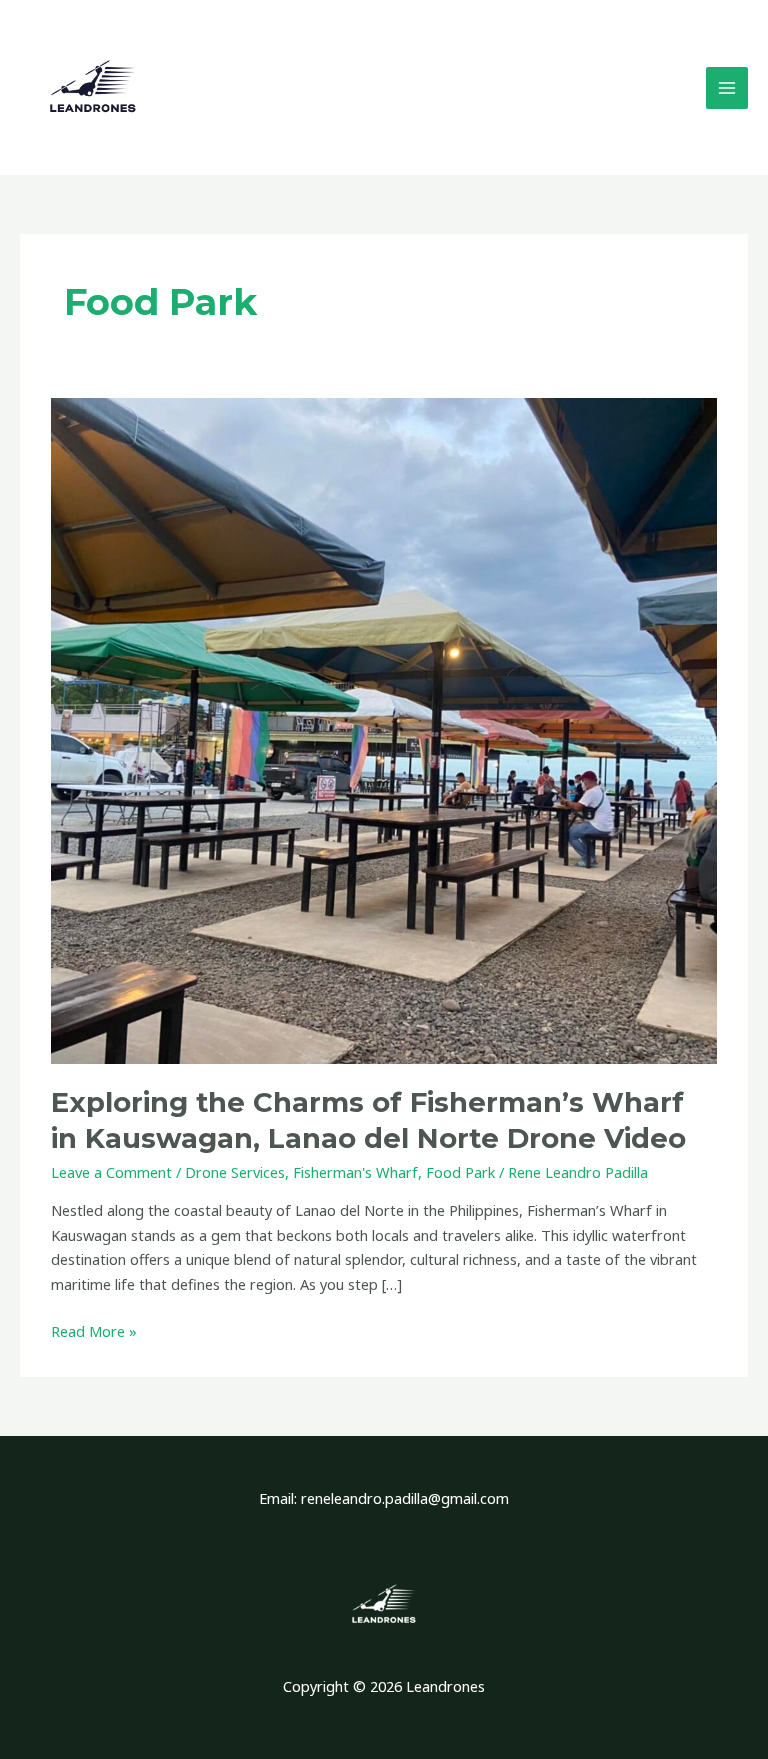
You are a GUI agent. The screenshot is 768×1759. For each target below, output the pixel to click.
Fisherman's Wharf (355, 1172)
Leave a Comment (111, 1172)
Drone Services (235, 1172)
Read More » (94, 1330)
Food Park (460, 1172)
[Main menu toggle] (727, 88)
